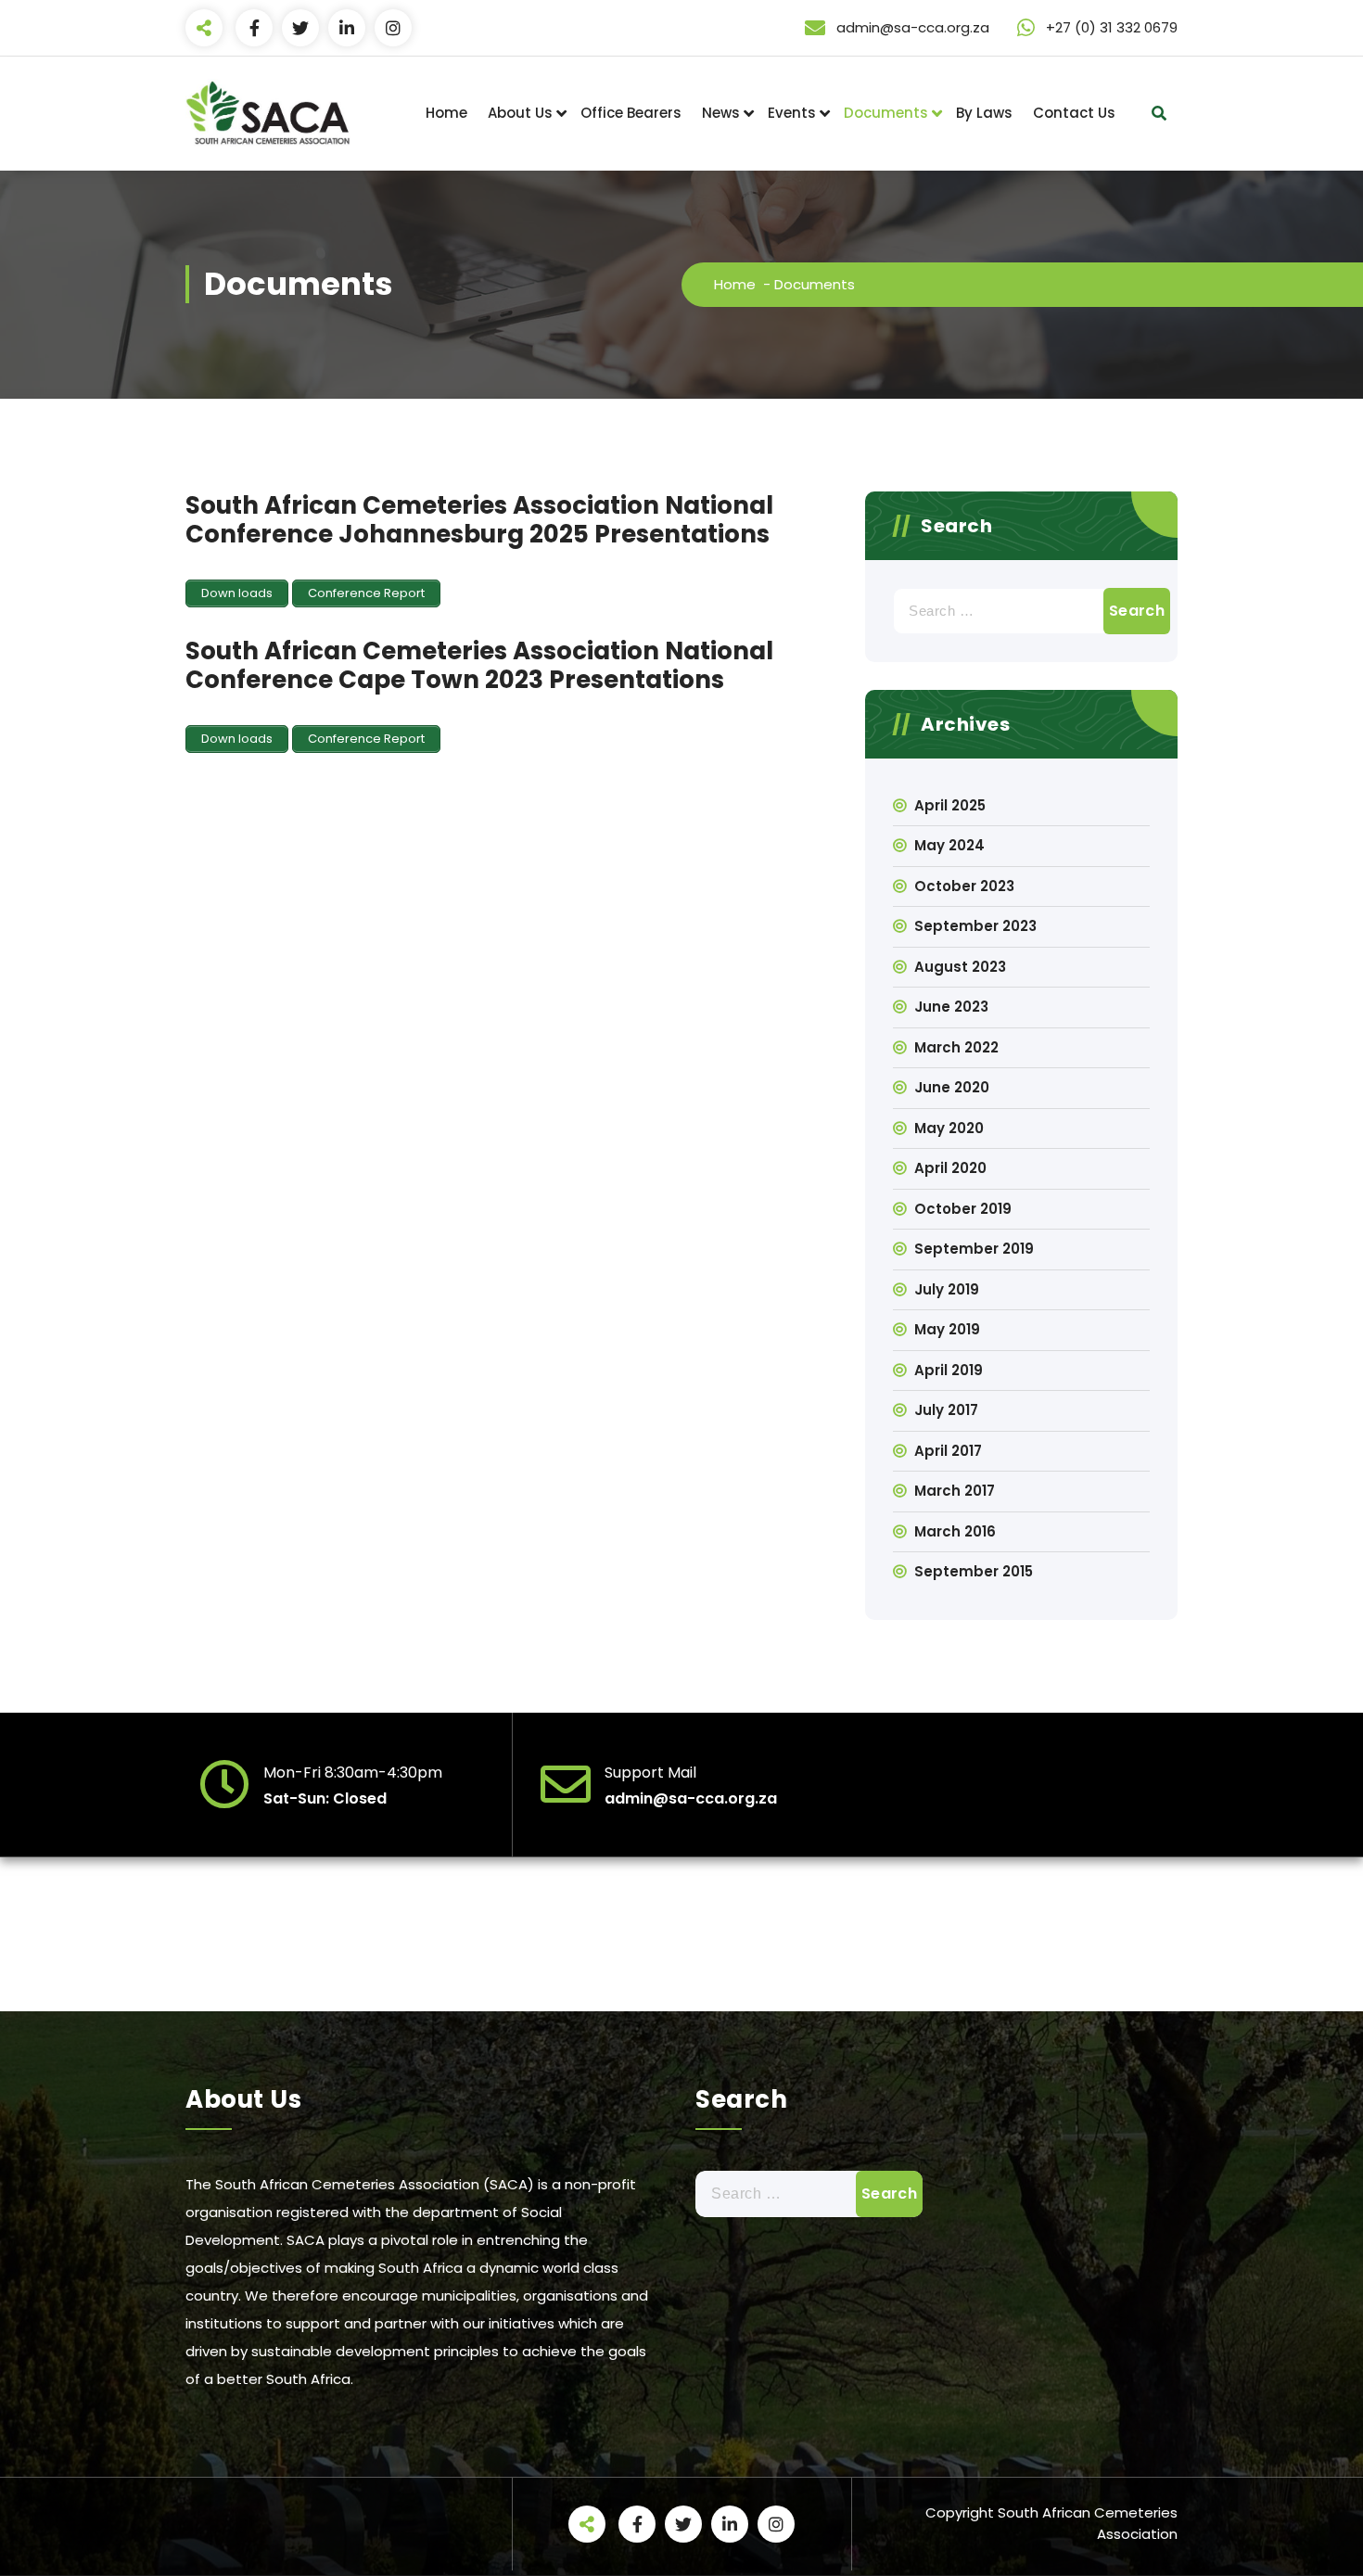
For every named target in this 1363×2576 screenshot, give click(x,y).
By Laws (984, 113)
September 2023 (975, 926)
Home (446, 113)
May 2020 (949, 1128)
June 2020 (952, 1087)
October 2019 (963, 1209)
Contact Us (1074, 113)
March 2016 (955, 1531)
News (721, 113)
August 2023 (960, 967)
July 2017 (946, 1410)
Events (792, 113)
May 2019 (947, 1329)
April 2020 (950, 1168)
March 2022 (956, 1047)
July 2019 (947, 1289)
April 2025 (950, 805)
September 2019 (974, 1249)
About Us (520, 113)
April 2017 (948, 1451)
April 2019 (949, 1370)
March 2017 (955, 1491)
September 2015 (974, 1571)
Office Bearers (631, 113)
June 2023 (951, 1007)
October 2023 (964, 886)
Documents (886, 113)
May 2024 (949, 845)
